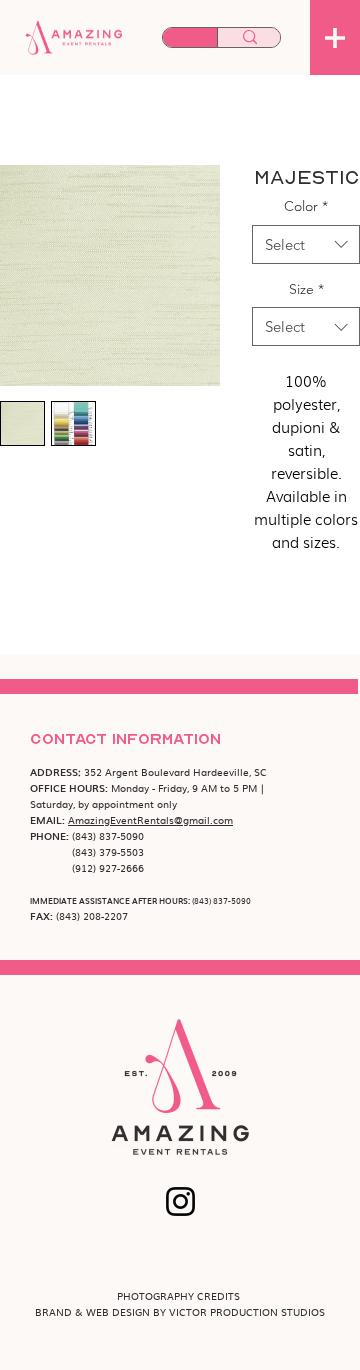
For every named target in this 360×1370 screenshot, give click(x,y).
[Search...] (249, 38)
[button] (335, 38)
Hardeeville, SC (230, 771)
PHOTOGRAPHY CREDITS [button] (180, 1295)
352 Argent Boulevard (138, 771)
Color (306, 206)
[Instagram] (180, 1201)
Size (306, 289)
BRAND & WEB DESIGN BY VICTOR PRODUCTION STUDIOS (180, 1311)
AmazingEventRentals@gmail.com (150, 819)
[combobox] (306, 244)
